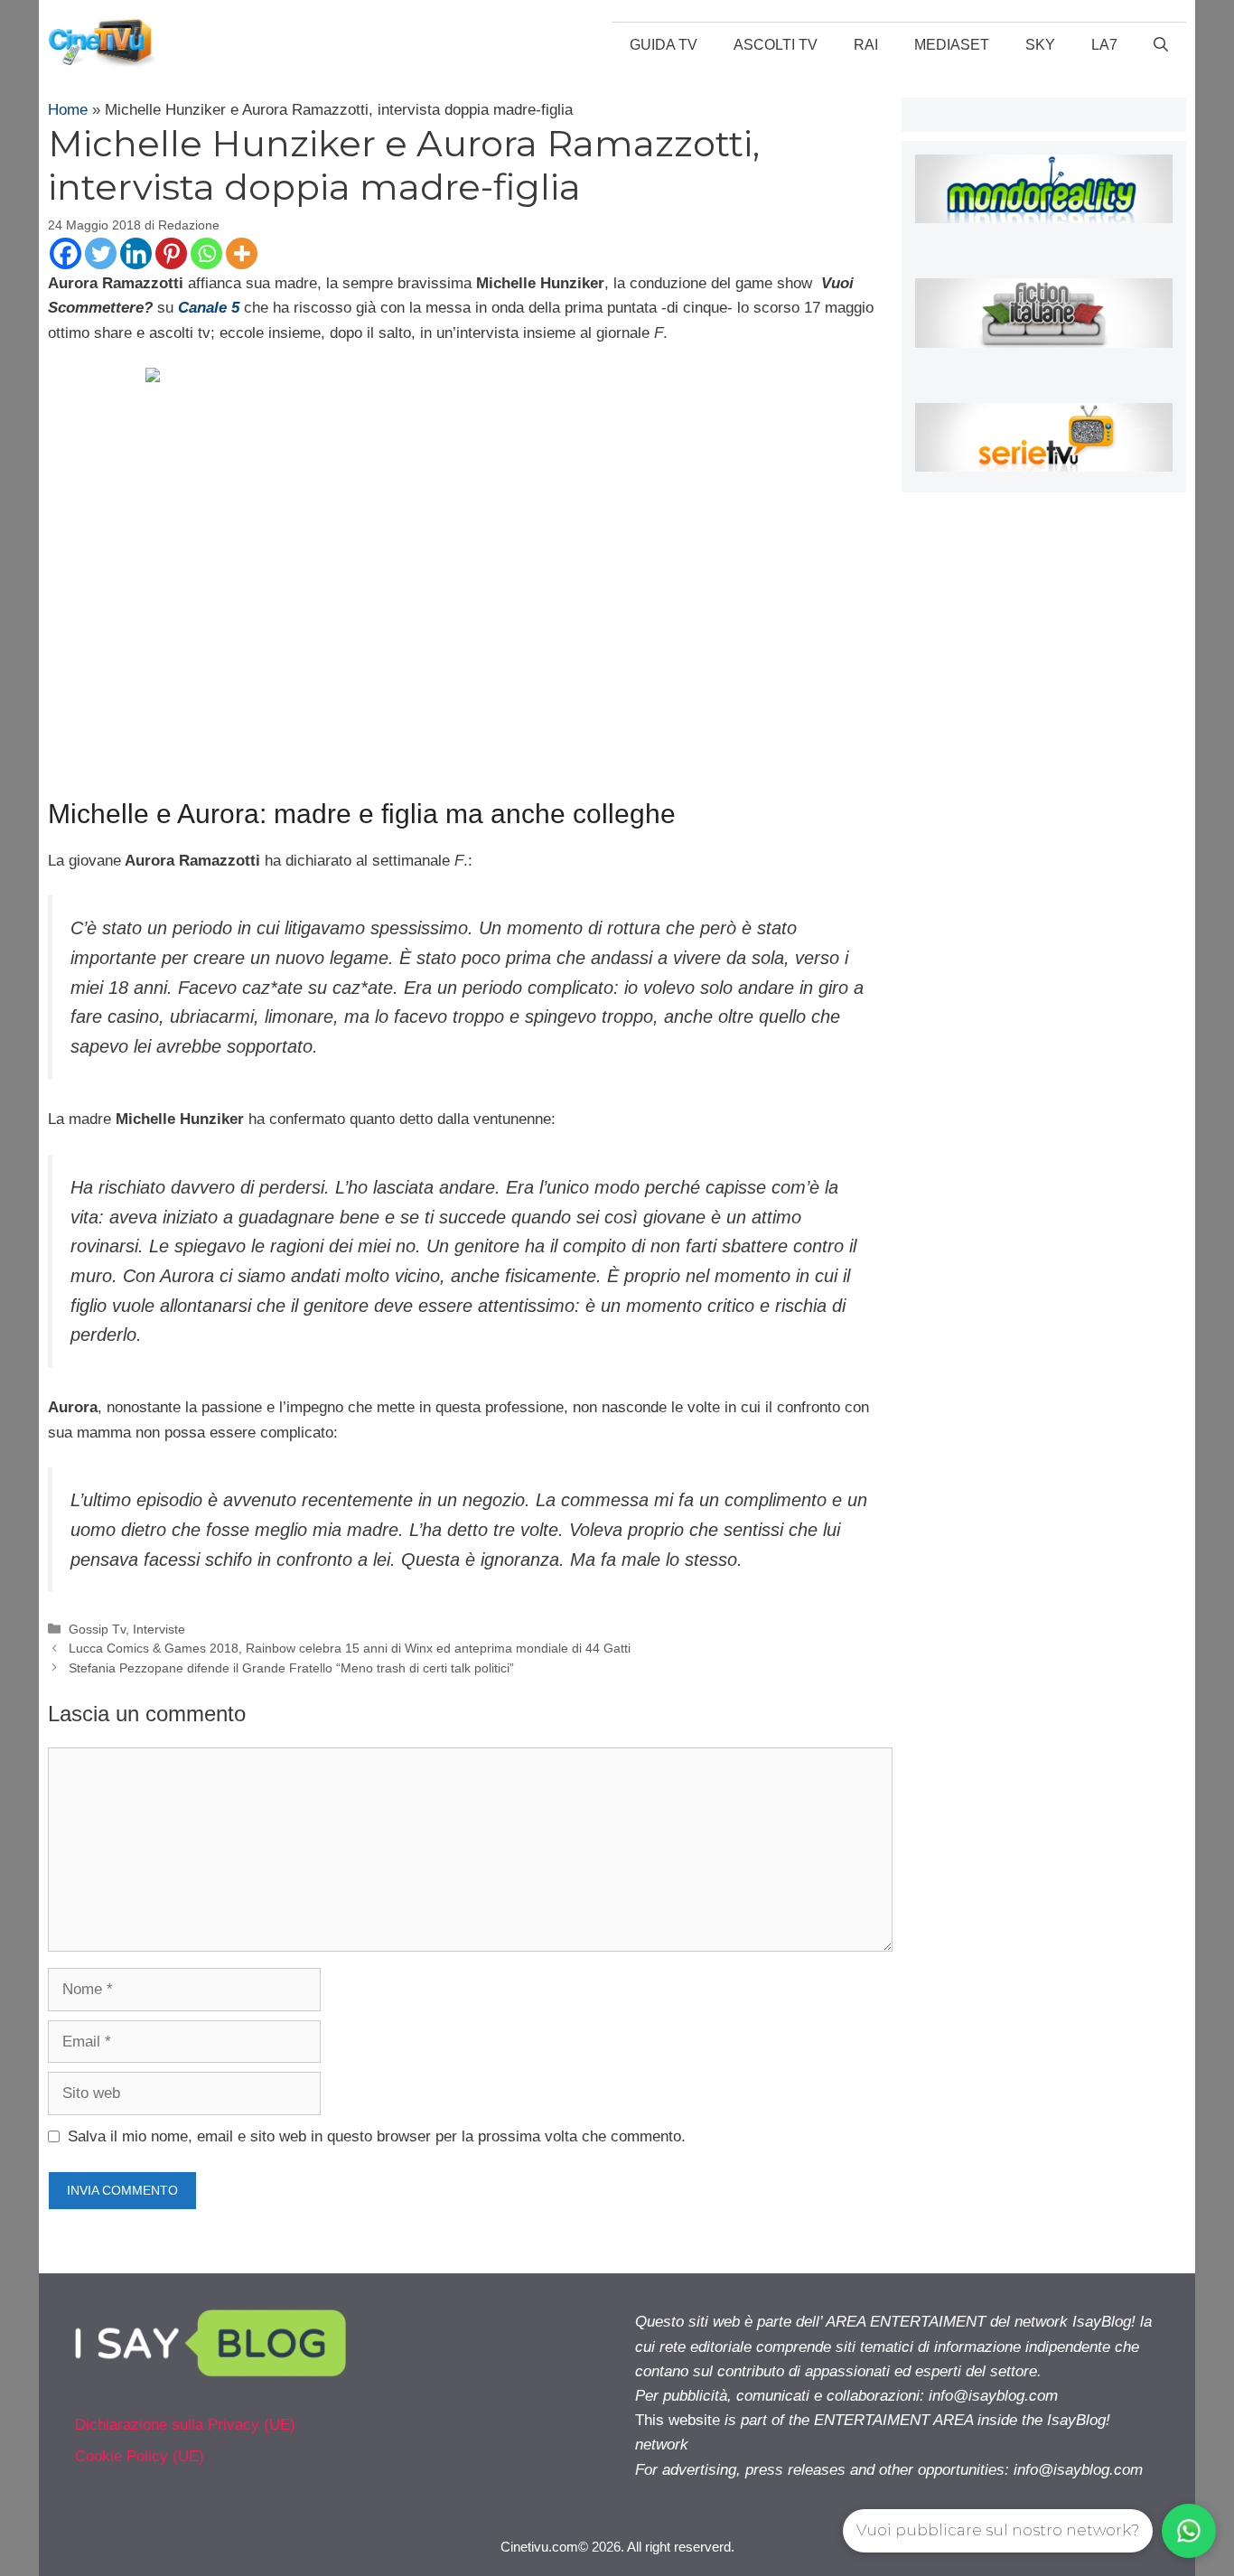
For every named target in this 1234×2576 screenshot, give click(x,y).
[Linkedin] (136, 253)
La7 (1104, 45)
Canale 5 (209, 308)
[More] (242, 253)
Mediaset (952, 45)
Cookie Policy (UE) (140, 2456)
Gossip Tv (97, 1629)
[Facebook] (65, 253)
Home (68, 110)
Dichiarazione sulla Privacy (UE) (185, 2425)
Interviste (159, 1629)
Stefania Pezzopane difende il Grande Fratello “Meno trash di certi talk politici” (291, 1668)
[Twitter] (101, 253)
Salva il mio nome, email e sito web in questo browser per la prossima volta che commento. (377, 2136)
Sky (1040, 45)
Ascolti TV (776, 45)
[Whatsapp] (206, 253)
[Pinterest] (171, 253)
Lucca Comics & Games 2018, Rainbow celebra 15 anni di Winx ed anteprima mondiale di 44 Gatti (350, 1648)
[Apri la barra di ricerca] (1161, 45)
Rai (866, 45)
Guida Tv (664, 45)
